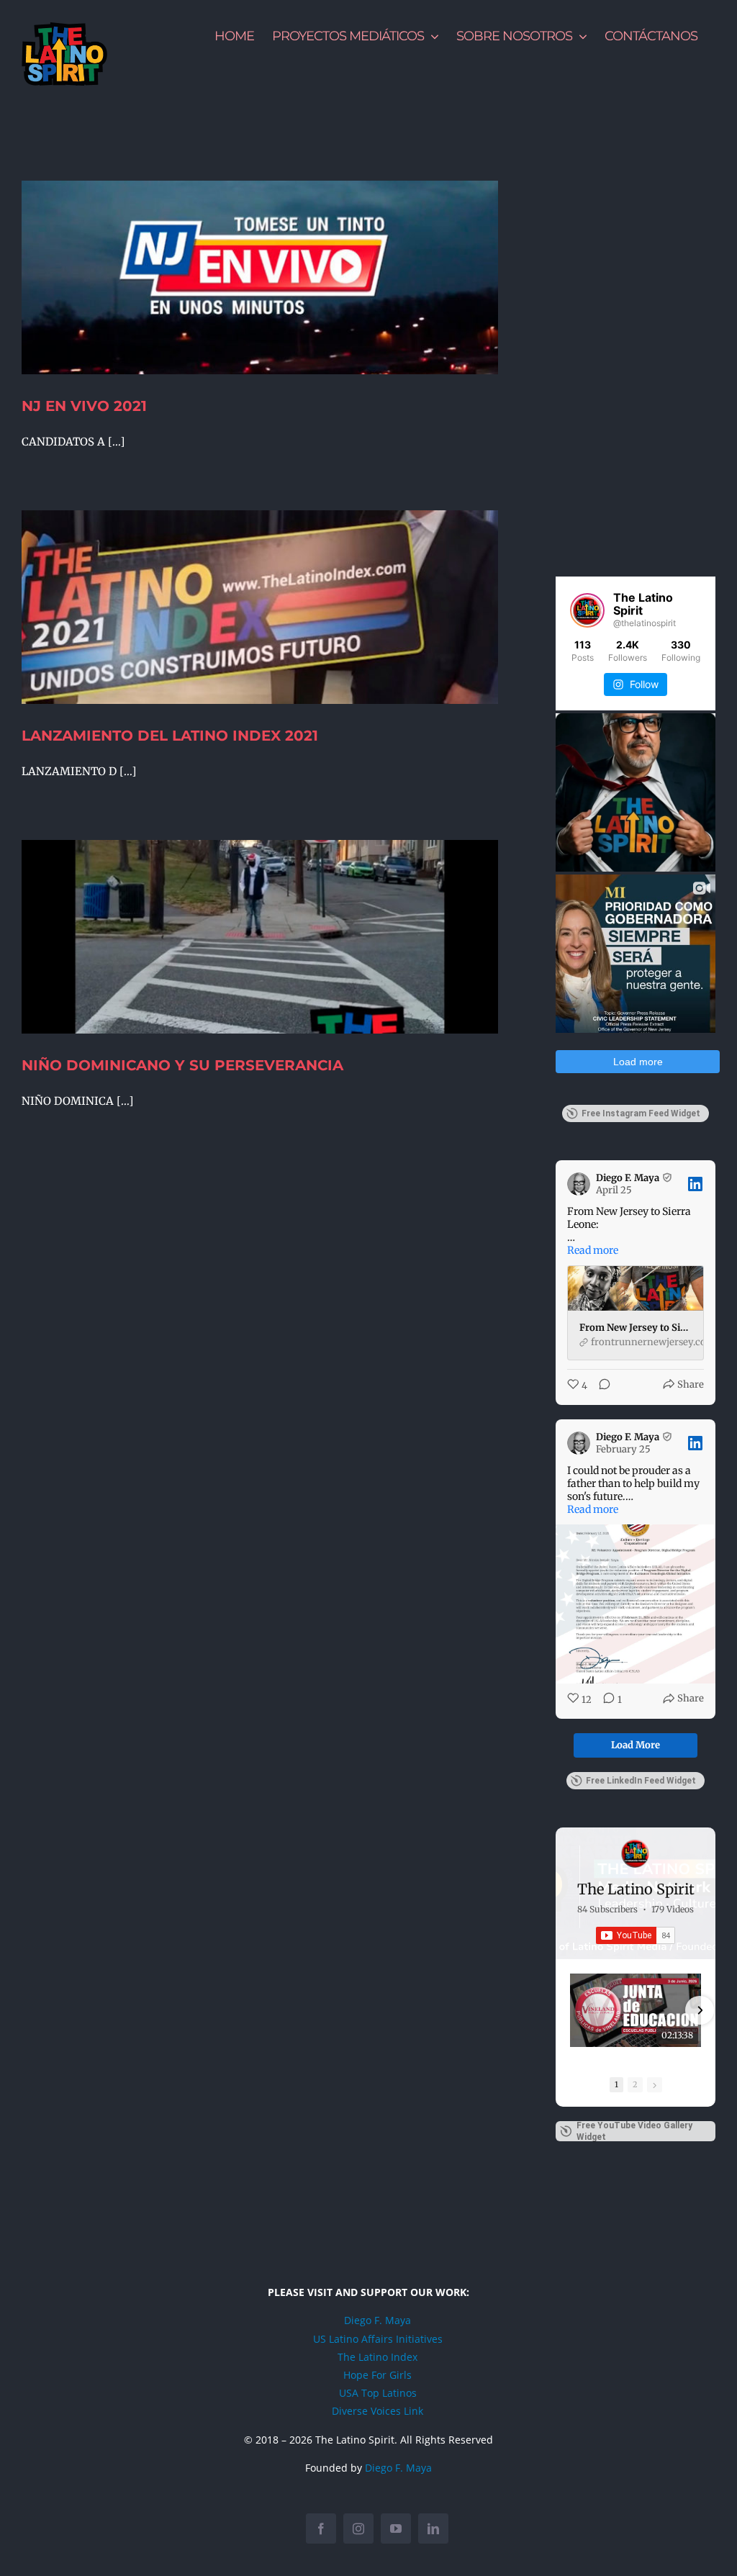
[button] (571, 2010)
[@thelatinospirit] (587, 610)
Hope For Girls (377, 2375)
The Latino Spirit (636, 1889)
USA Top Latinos (378, 2393)
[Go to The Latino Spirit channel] (636, 1853)
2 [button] (635, 2084)
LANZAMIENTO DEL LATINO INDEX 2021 (170, 736)
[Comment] (600, 1386)
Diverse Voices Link (377, 2411)
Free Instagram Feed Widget (641, 1113)
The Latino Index (377, 2357)
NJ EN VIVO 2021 (84, 406)
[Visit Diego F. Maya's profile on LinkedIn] (582, 1184)
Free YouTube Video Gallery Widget (634, 2131)
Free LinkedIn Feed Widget (641, 1781)
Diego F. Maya (377, 2320)
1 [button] (616, 2084)
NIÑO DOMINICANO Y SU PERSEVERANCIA (182, 1065)
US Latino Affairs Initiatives (378, 2339)
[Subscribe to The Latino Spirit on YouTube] (636, 1935)
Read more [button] (593, 1250)
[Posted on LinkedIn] (695, 1184)
